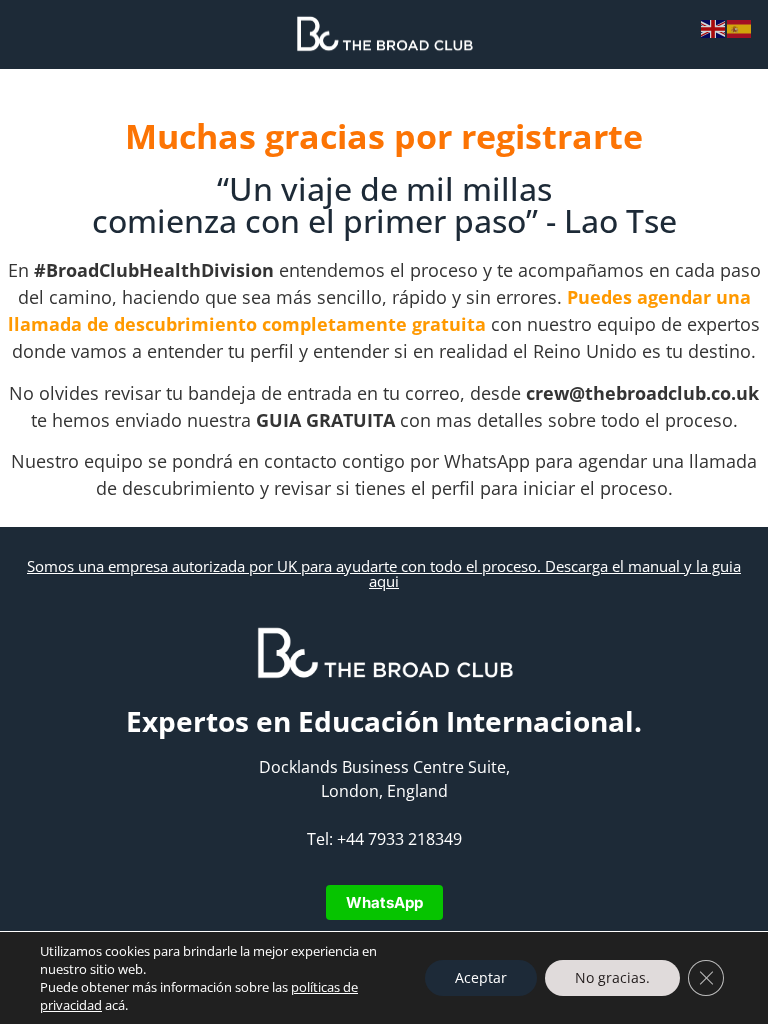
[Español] (740, 27)
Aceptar (481, 977)
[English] (714, 27)
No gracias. (612, 977)
